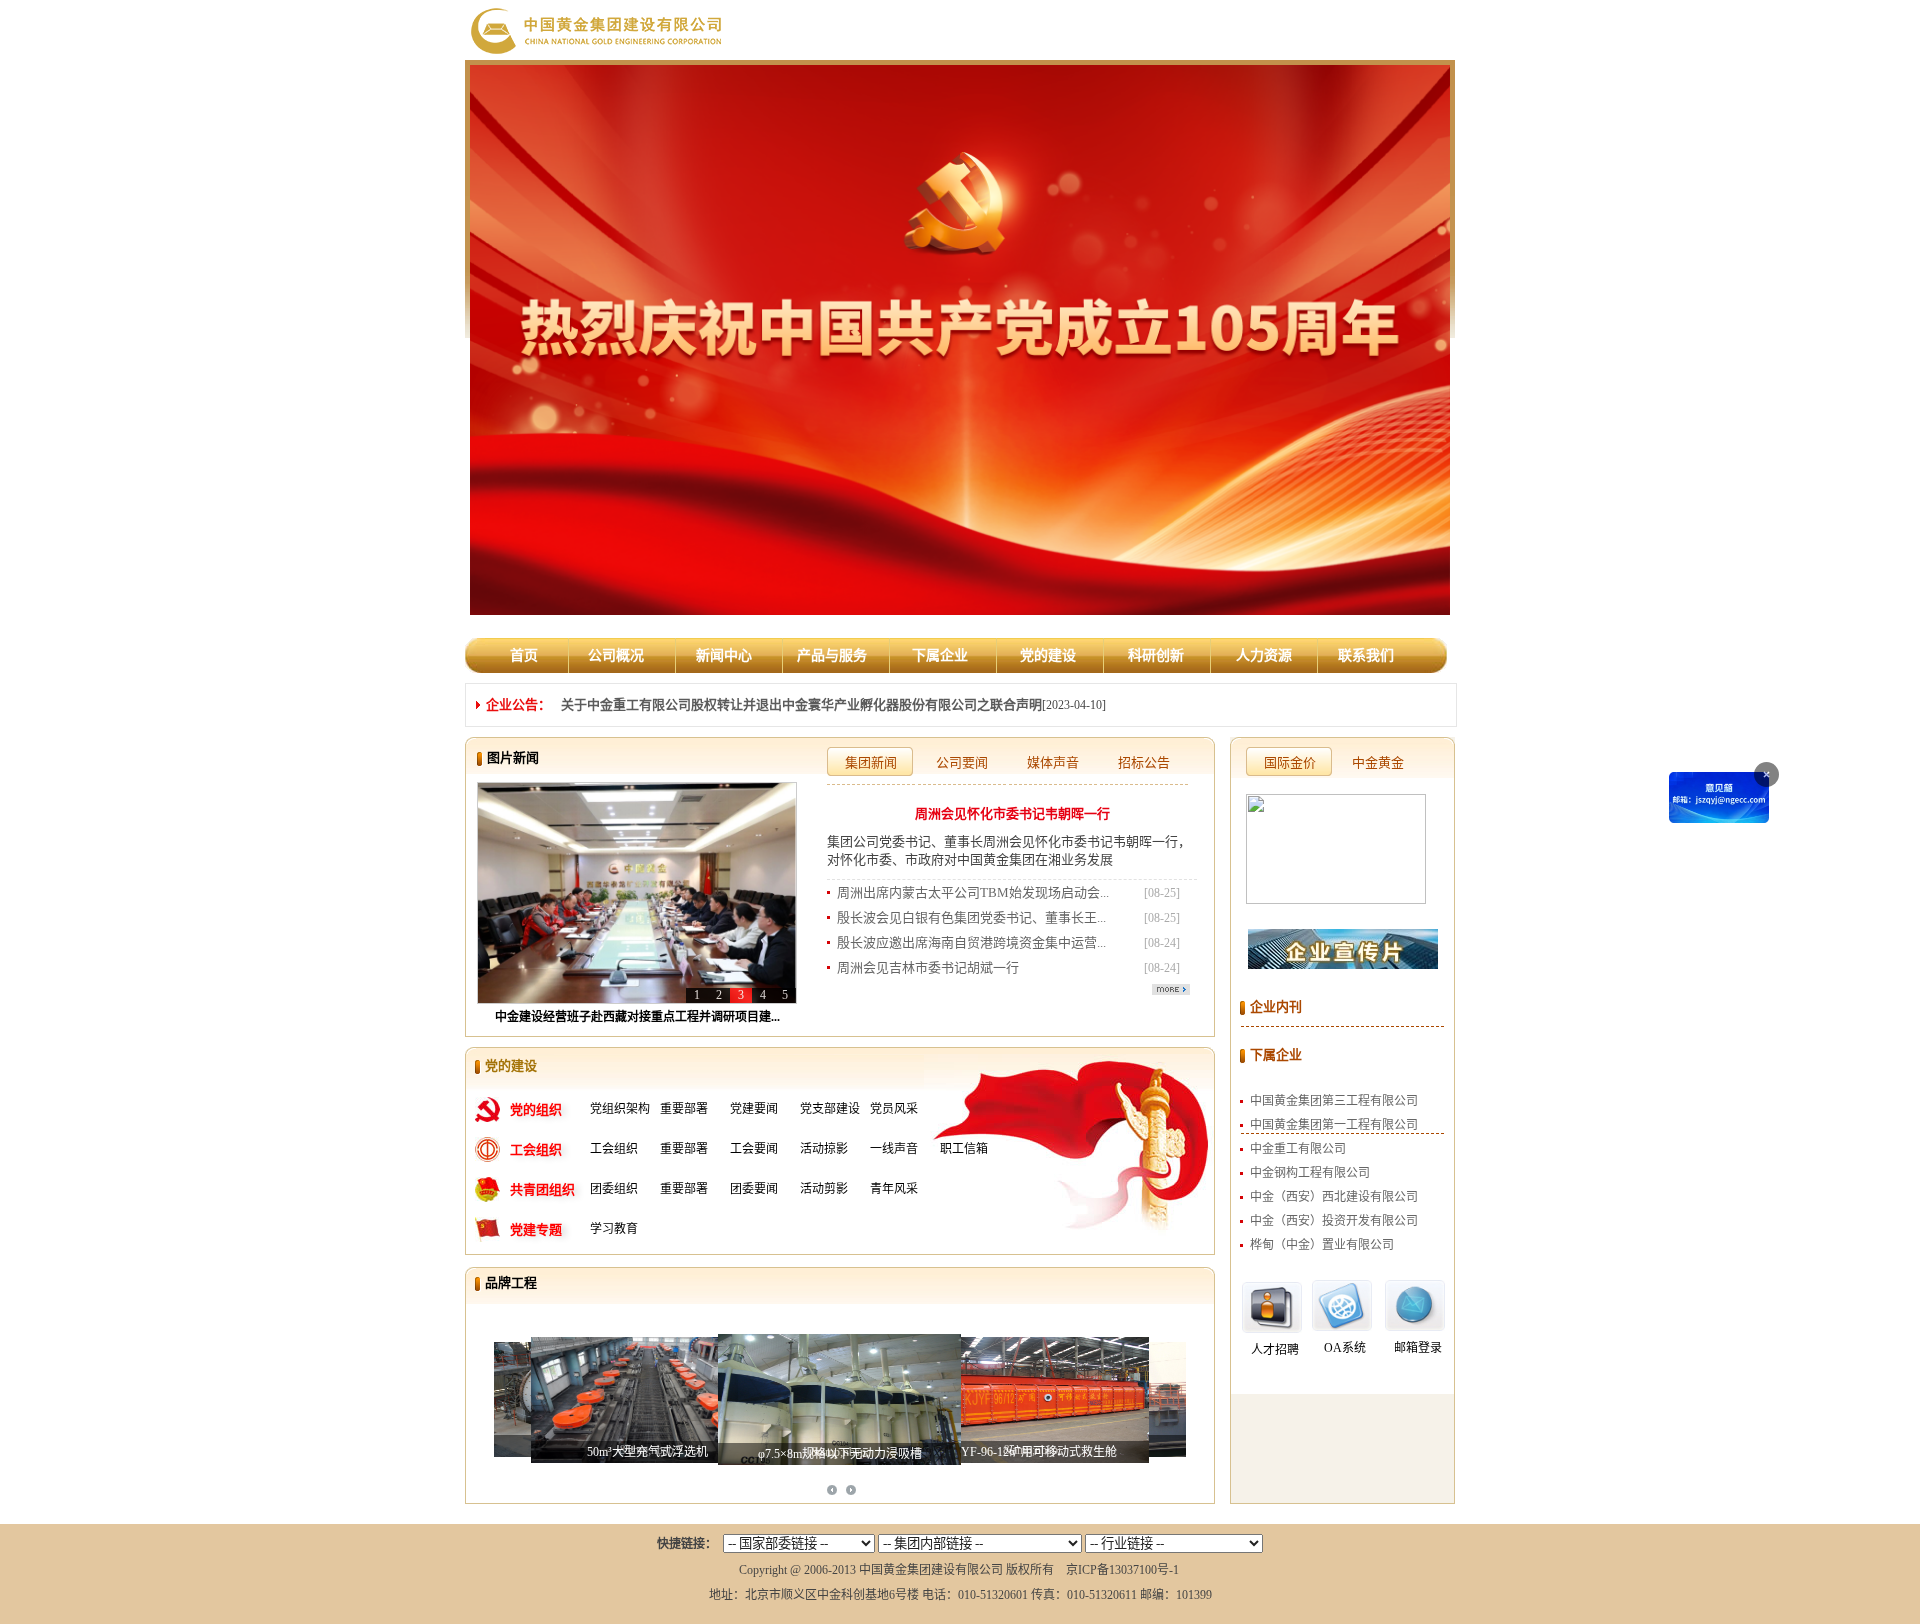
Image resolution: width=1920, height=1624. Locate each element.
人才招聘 (1275, 1350)
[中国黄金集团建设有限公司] (597, 29)
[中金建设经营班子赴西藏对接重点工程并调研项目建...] (637, 892)
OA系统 (1345, 1348)
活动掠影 (824, 1149)
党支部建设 (830, 1109)
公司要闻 (962, 762)
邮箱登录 (1418, 1348)
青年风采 (894, 1189)
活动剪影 (824, 1189)
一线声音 (894, 1149)
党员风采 (894, 1109)
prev (832, 1490)
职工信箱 (964, 1149)
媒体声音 (1053, 762)
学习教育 (614, 1229)
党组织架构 (620, 1109)
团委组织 (614, 1189)
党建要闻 (754, 1109)
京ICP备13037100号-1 (1122, 1570)
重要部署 (684, 1109)
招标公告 (1144, 762)
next (851, 1490)
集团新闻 (871, 762)
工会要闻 (754, 1149)
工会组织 (614, 1149)
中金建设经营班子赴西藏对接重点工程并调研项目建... (637, 1017)
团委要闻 (754, 1189)
